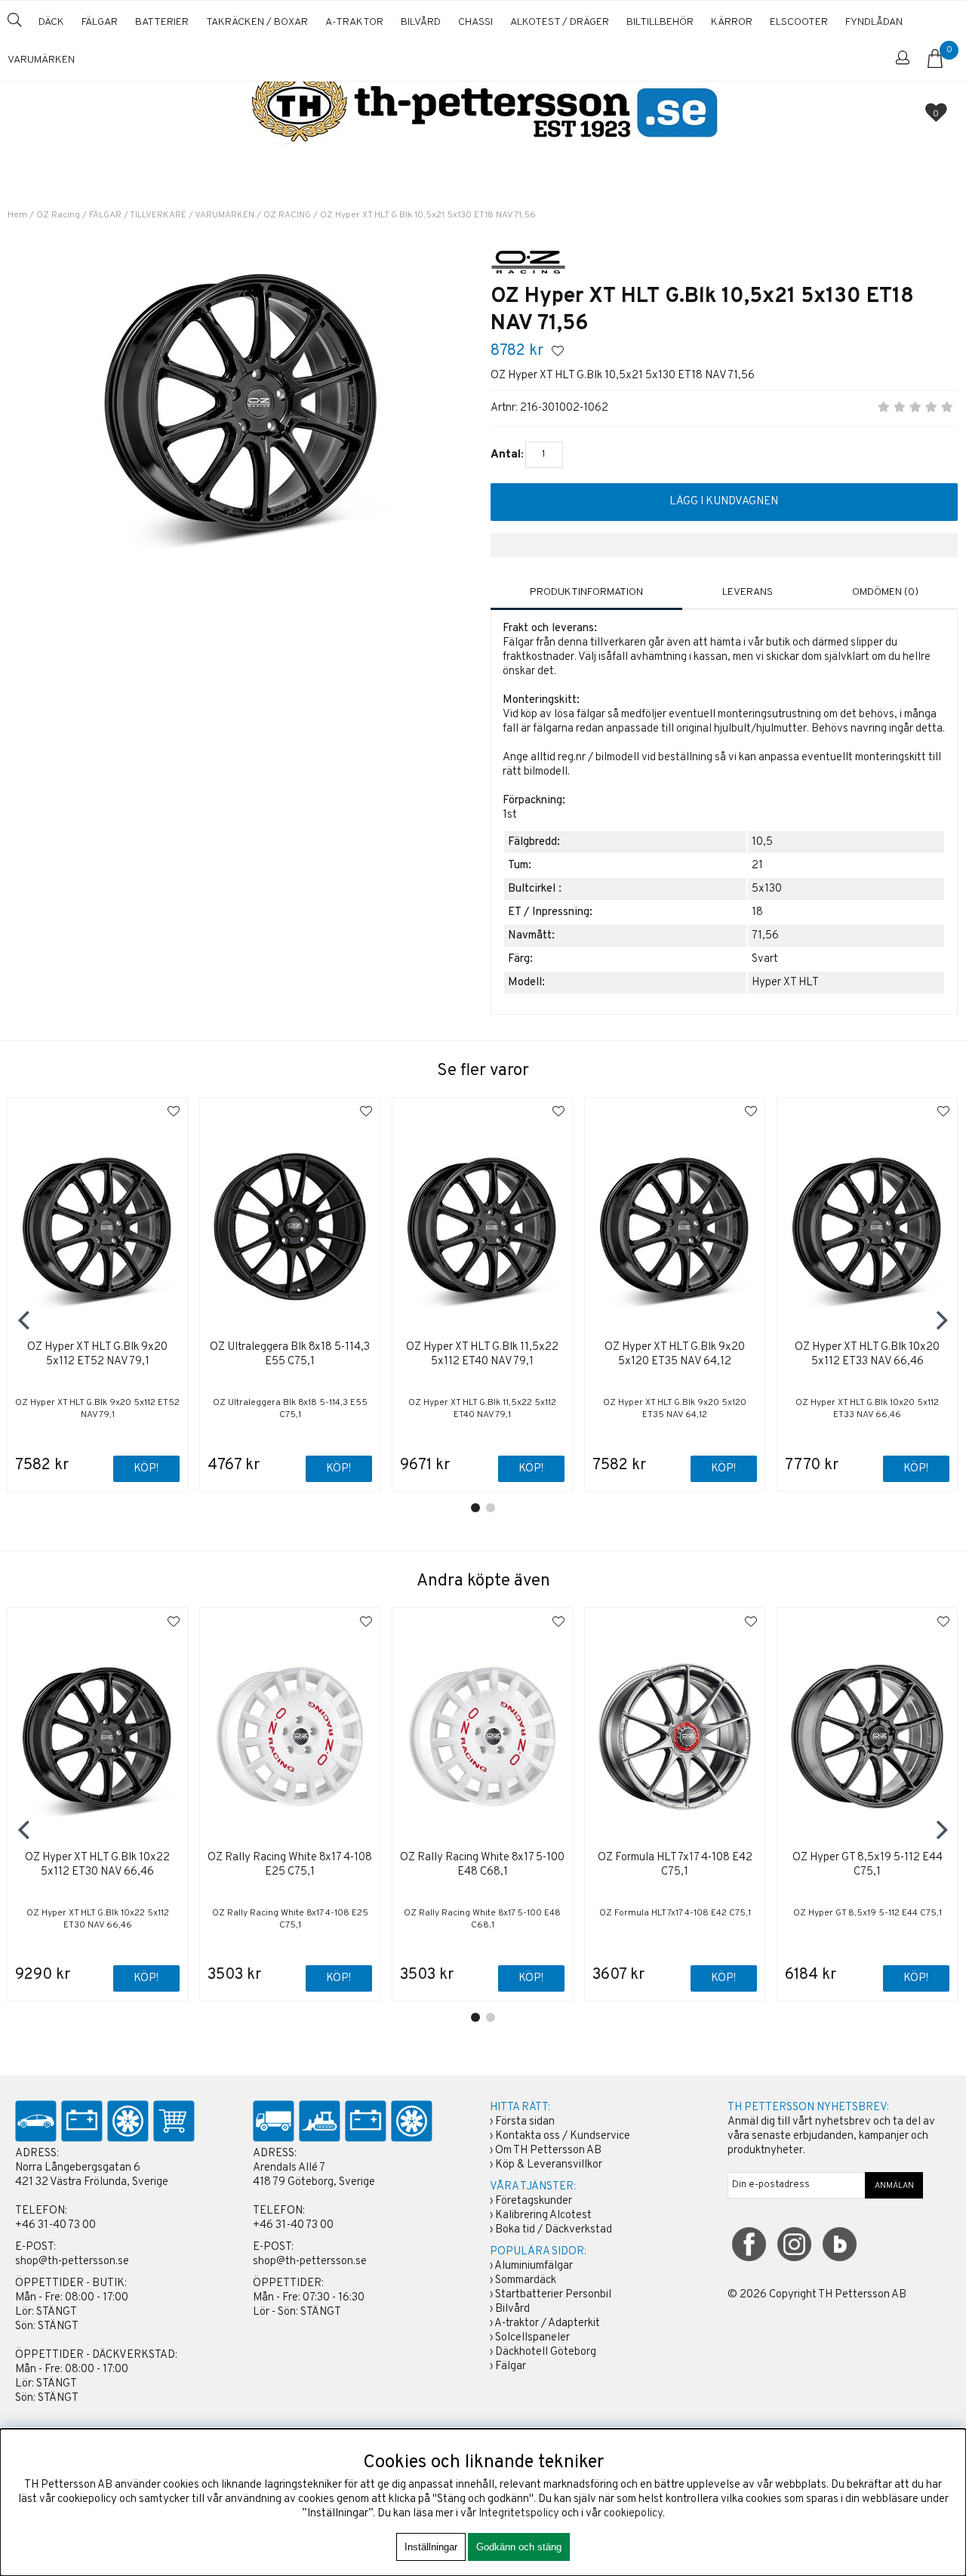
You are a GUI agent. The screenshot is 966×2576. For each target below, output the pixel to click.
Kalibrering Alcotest (543, 2215)
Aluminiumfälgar (534, 2266)
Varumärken (41, 60)
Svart (765, 959)
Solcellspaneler (532, 2338)
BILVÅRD (421, 22)
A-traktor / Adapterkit (547, 2323)
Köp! (338, 1469)
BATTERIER (162, 22)
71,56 (765, 936)
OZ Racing (58, 215)
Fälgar (511, 2366)
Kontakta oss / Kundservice (563, 2136)
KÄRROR (732, 22)
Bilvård (512, 2309)
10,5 (762, 842)
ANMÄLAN (894, 2186)
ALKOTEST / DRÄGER (560, 22)
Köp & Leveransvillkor (549, 2165)
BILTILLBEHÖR (660, 22)
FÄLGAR (100, 22)
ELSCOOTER (799, 22)
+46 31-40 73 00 (55, 2225)
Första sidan (525, 2122)
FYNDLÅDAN (874, 22)
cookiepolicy (633, 2514)
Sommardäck (526, 2280)
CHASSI (475, 22)
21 (757, 866)
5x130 (767, 889)
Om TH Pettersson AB (548, 2151)
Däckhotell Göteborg (546, 2352)
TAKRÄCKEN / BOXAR (257, 22)
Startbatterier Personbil (553, 2295)
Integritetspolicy (519, 2514)
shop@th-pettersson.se (72, 2262)
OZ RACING (287, 215)
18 (757, 912)
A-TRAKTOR (354, 22)
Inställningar (431, 2547)
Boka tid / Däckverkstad (554, 2230)
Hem (17, 215)
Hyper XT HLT (785, 983)
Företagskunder (534, 2201)
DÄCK (51, 22)
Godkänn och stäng (519, 2547)
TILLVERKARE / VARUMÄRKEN (192, 215)
